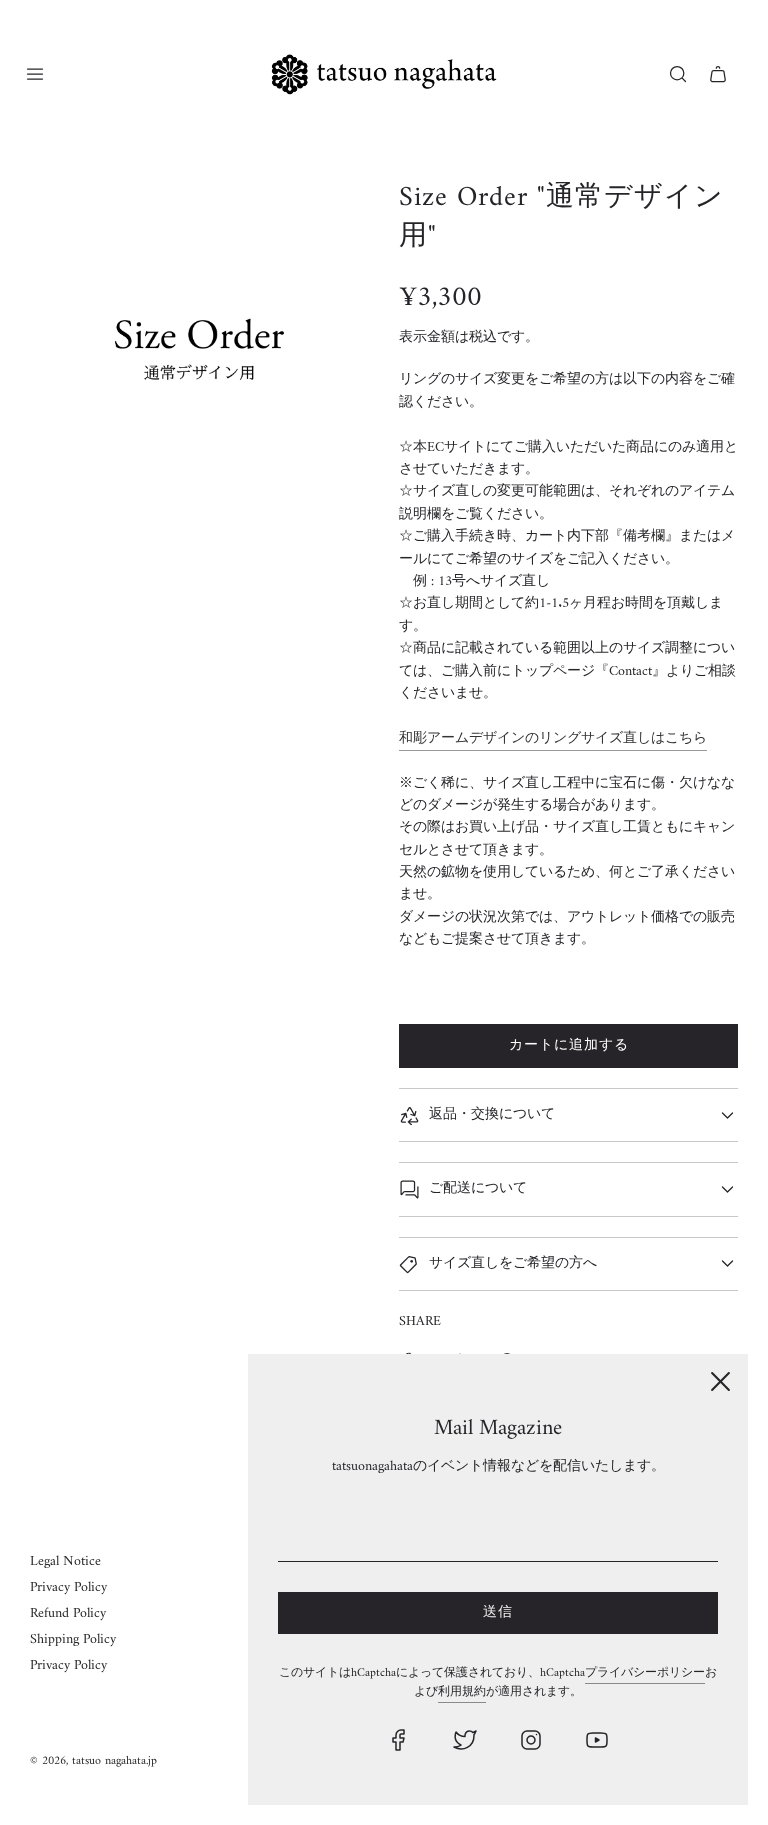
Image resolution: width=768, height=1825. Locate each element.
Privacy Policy (68, 1587)
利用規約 (462, 1692)
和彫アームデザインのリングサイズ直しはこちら (553, 738)
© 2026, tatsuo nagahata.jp (93, 1761)
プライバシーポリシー (645, 1673)
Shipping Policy (73, 1639)
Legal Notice (65, 1561)
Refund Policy (68, 1613)
